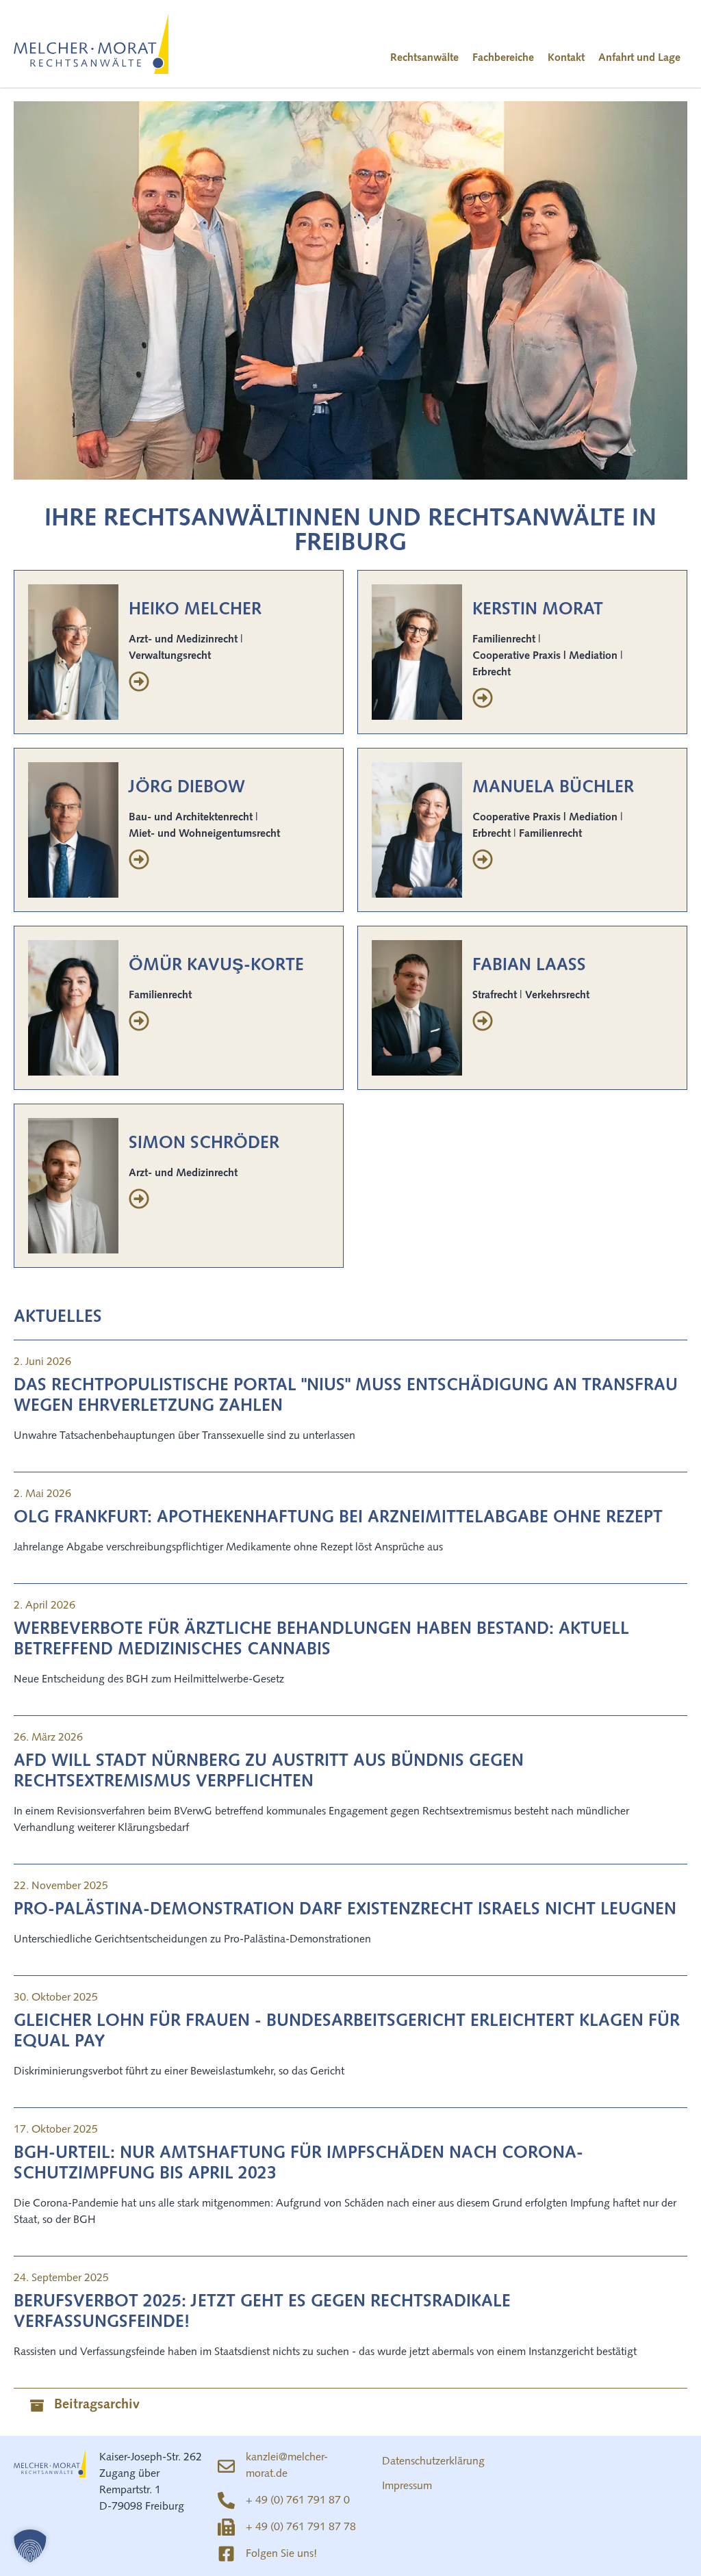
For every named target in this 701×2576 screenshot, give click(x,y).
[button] (30, 2546)
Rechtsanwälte (424, 58)
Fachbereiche (503, 58)
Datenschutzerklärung (433, 2462)
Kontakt (566, 58)
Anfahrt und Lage (639, 58)
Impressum (407, 2486)
